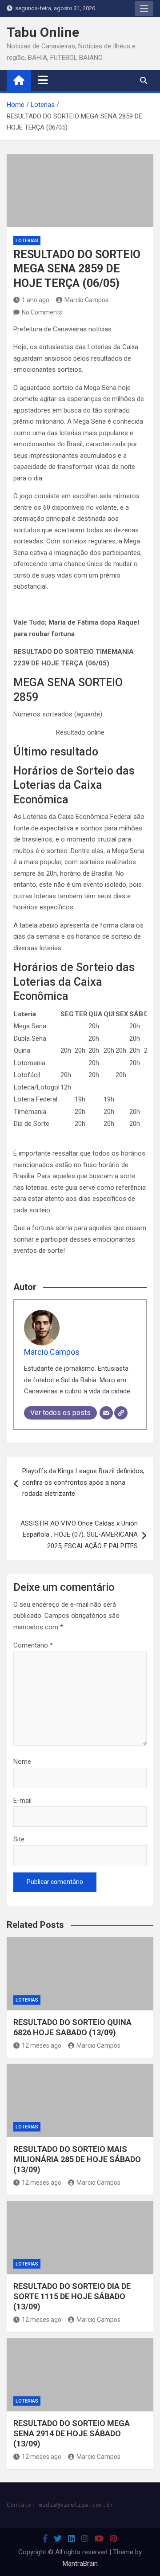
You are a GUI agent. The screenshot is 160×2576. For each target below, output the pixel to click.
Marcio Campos (86, 300)
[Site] (121, 1413)
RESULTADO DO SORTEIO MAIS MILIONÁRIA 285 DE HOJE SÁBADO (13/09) (77, 2159)
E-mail (22, 1801)
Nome (22, 1762)
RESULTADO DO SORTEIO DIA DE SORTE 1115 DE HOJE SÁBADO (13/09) (72, 2297)
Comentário (33, 1645)
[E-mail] (106, 1413)
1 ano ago (36, 300)
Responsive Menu (144, 8)
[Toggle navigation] (43, 80)
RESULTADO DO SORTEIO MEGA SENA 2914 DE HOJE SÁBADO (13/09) (72, 2434)
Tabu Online (43, 32)
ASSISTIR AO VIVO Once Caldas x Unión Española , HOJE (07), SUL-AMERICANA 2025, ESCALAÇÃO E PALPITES (79, 1535)
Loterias (27, 241)
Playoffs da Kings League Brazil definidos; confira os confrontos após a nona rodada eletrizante (83, 1482)
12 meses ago (42, 2045)
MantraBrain (80, 2564)
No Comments (42, 312)
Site (19, 1839)
